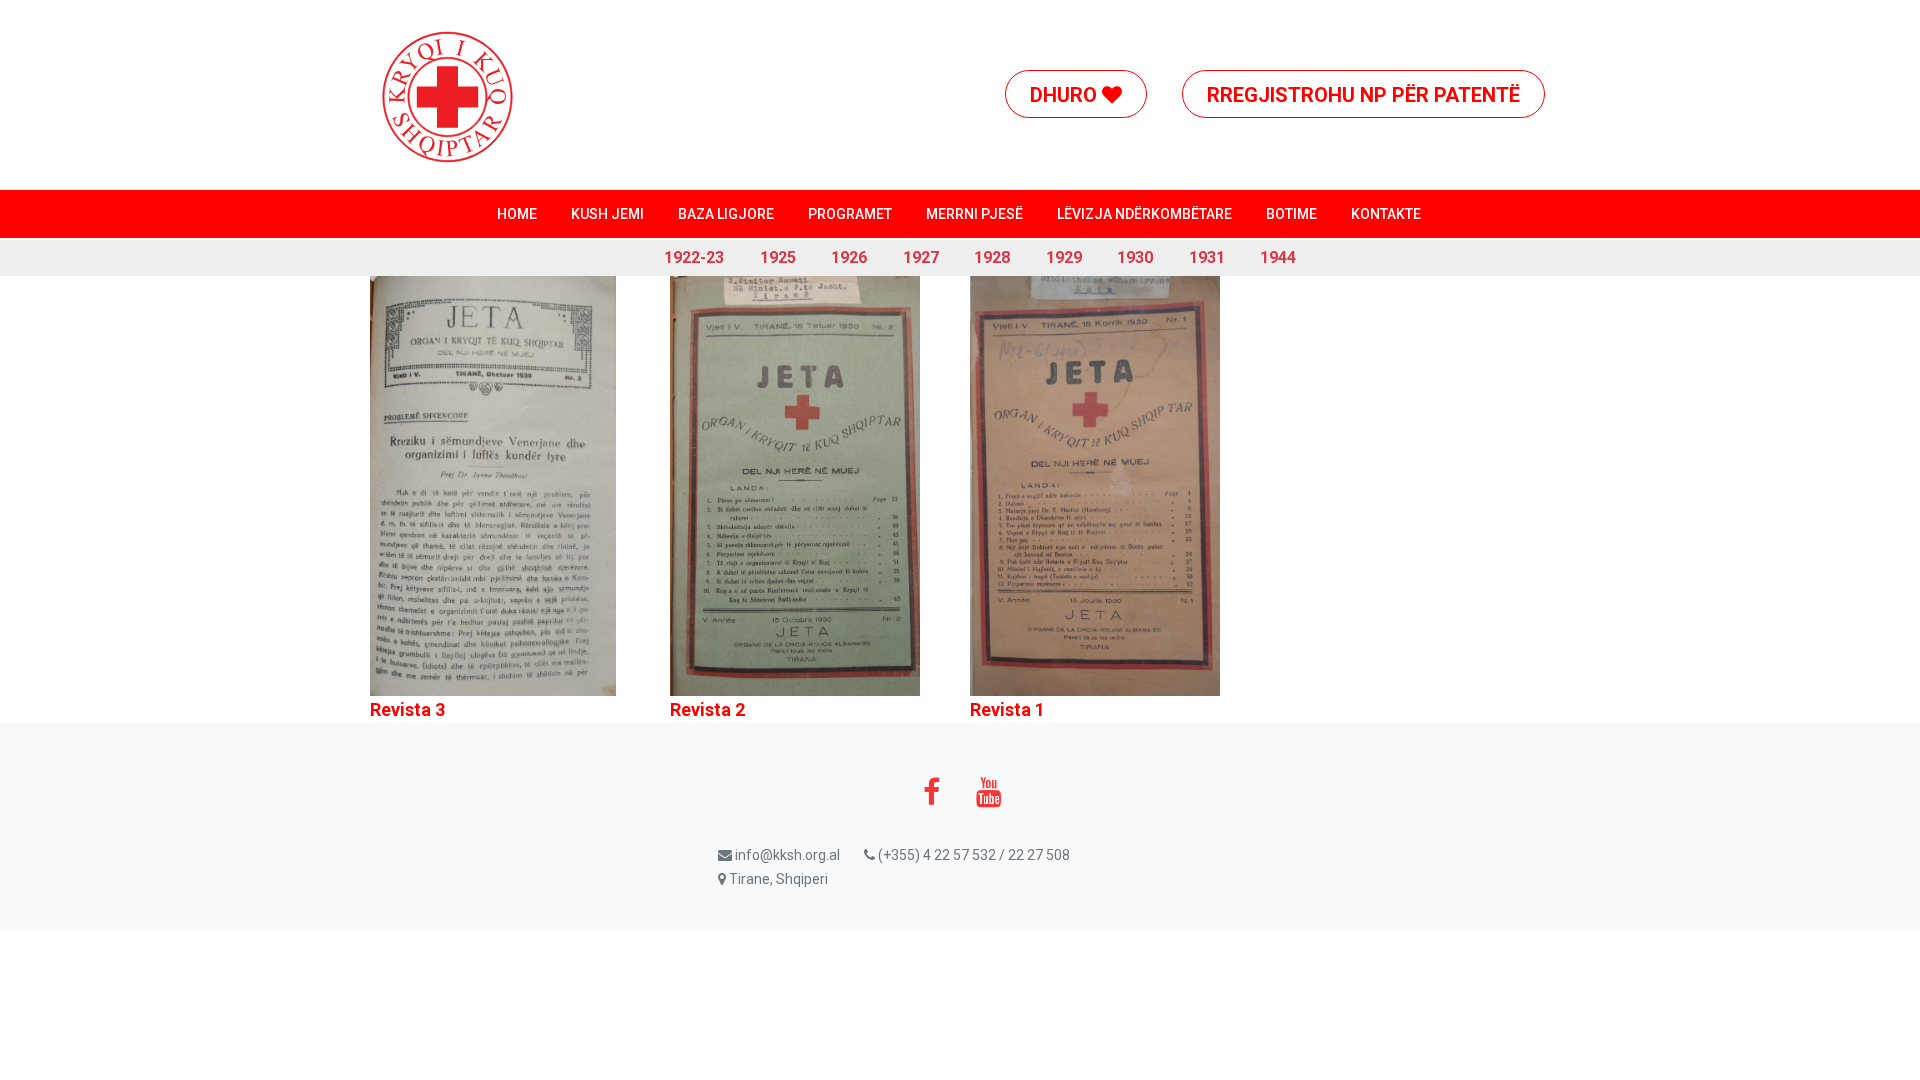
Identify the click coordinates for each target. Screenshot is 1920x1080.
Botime (1291, 214)
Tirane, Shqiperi (777, 879)
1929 (1064, 257)
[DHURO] (1091, 24)
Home (517, 214)
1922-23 (694, 257)
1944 (1278, 257)
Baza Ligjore (726, 214)
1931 (1207, 257)
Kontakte (1386, 214)
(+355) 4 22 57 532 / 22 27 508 (972, 855)
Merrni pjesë (974, 214)
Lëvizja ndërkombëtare (1144, 214)
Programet (850, 214)
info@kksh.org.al (786, 855)
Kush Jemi (607, 214)
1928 (992, 257)
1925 (778, 257)
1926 (849, 257)
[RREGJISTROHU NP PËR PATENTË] (1378, 24)
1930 (1135, 257)
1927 (921, 257)
